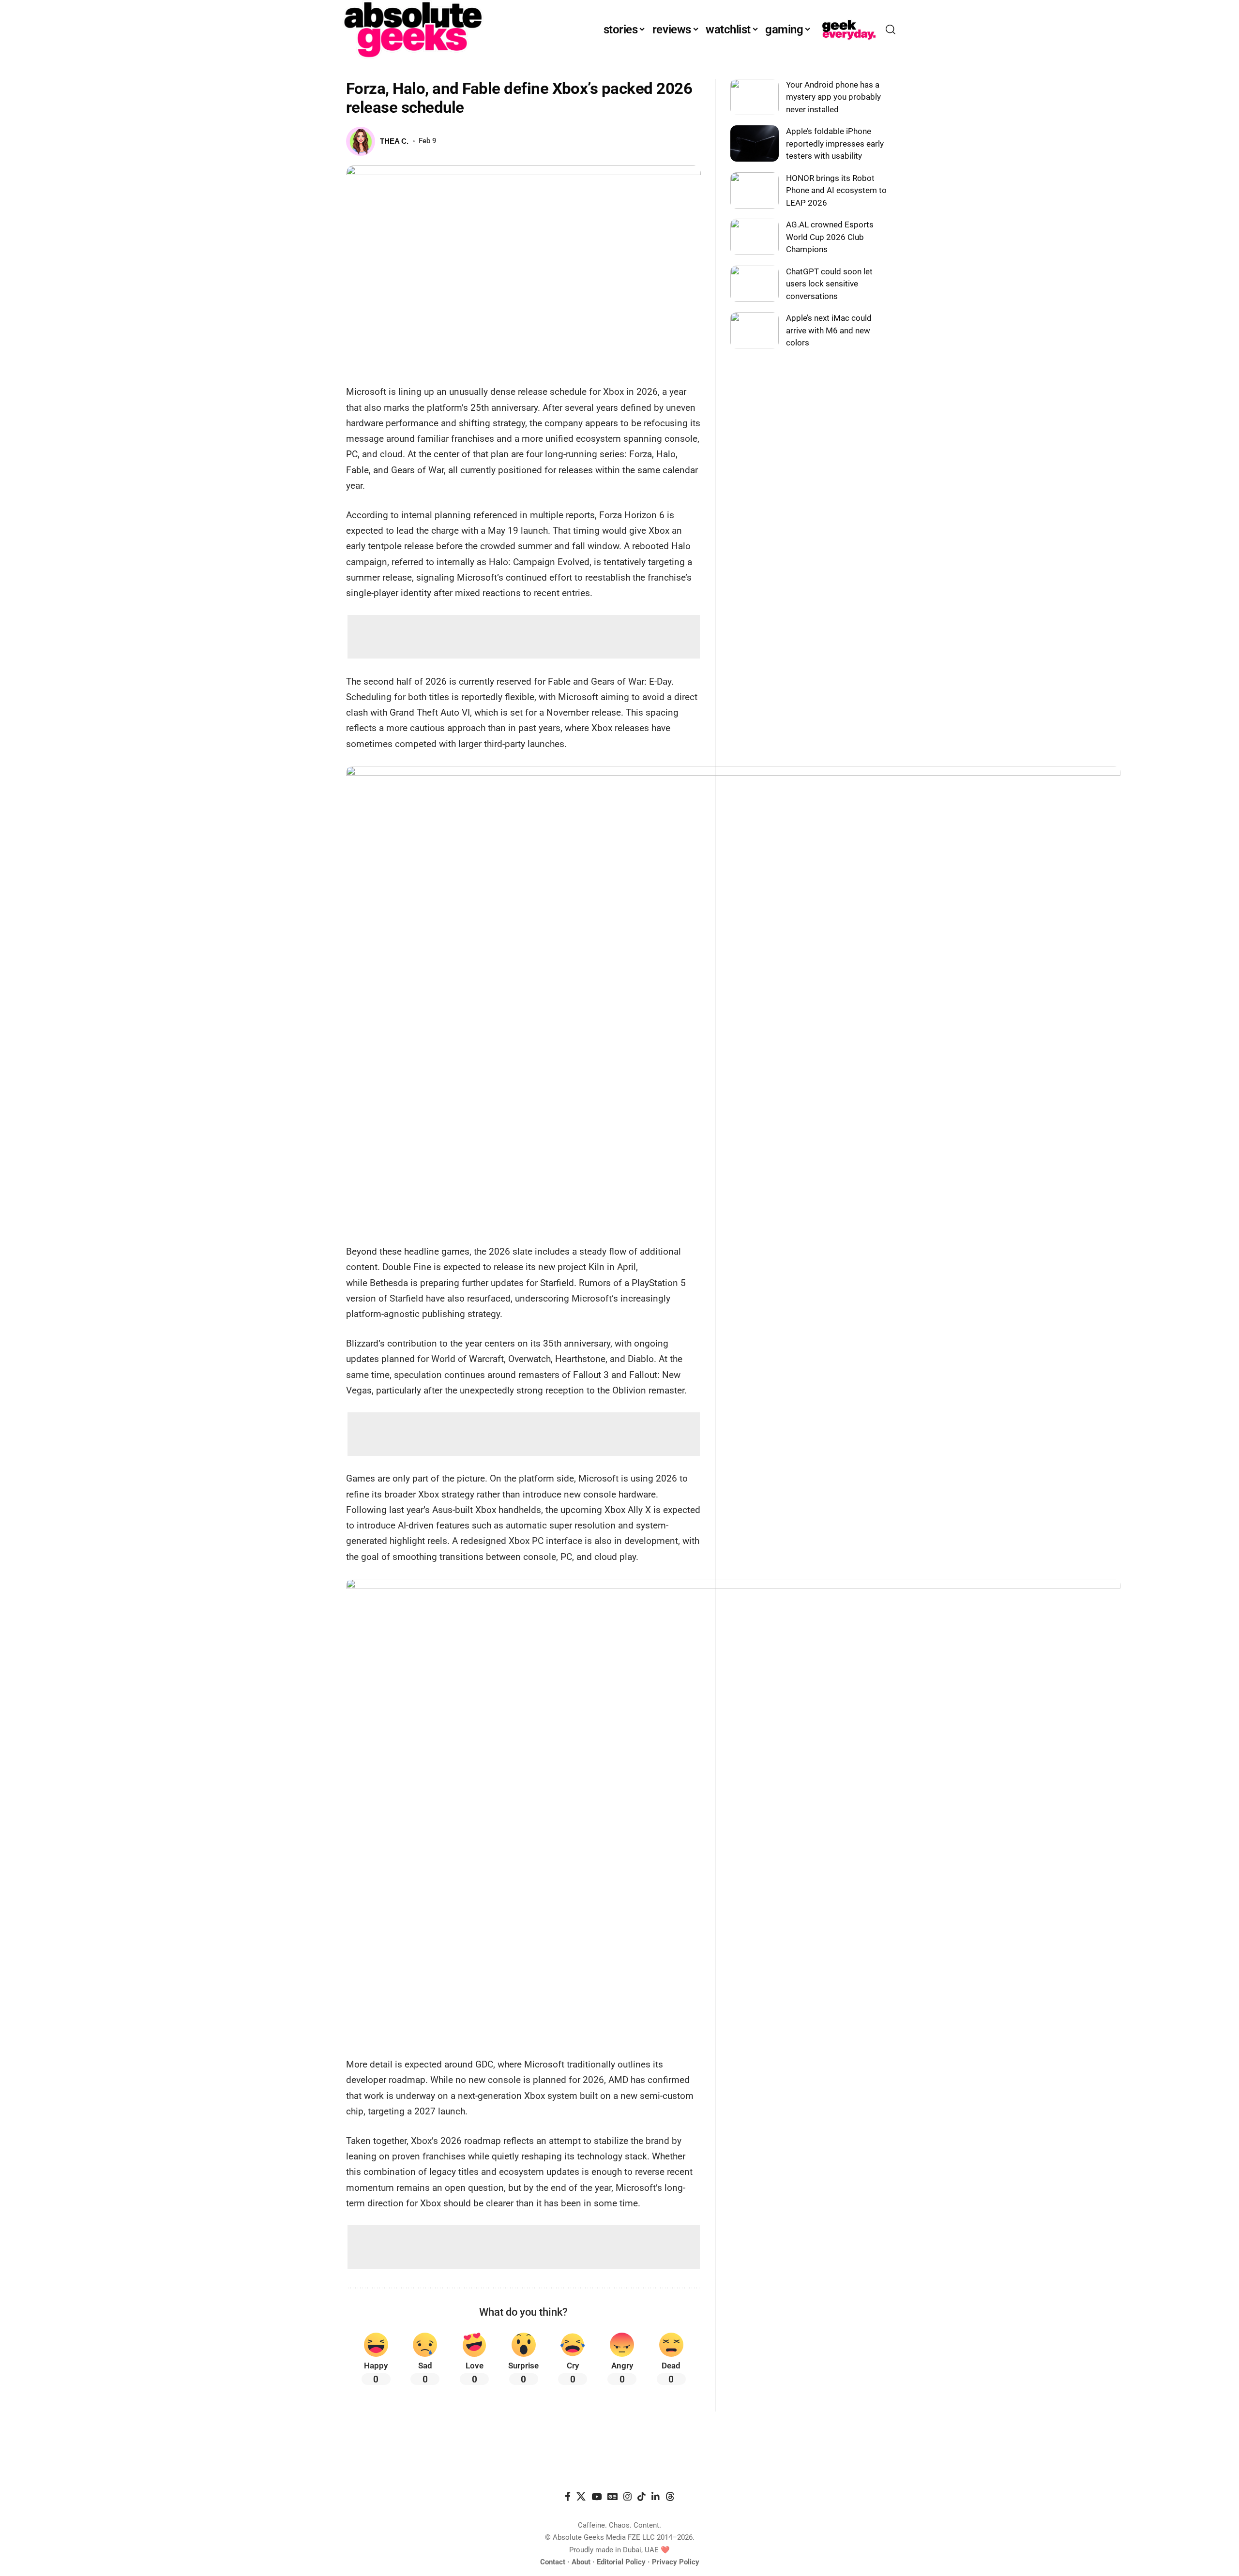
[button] (891, 30)
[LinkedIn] (656, 2497)
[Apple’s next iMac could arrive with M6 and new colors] (755, 330)
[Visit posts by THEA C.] (361, 141)
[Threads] (670, 2497)
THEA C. (394, 141)
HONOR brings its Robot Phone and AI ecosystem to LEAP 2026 (836, 190)
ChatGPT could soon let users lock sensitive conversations (829, 284)
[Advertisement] (524, 637)
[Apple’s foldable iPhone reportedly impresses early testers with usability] (755, 143)
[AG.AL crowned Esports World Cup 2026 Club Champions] (755, 237)
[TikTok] (642, 2497)
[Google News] (612, 2497)
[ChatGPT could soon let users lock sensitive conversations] (755, 284)
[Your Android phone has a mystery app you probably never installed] (755, 97)
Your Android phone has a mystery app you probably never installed (833, 97)
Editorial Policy (621, 2562)
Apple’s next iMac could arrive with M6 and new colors (829, 330)
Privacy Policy (676, 2562)
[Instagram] (627, 2497)
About (581, 2562)
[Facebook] (568, 2497)
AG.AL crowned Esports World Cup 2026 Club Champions (830, 237)
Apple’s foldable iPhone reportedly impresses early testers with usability (835, 143)
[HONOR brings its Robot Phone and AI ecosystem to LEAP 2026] (755, 190)
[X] (581, 2497)
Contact (553, 2562)
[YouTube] (597, 2497)
